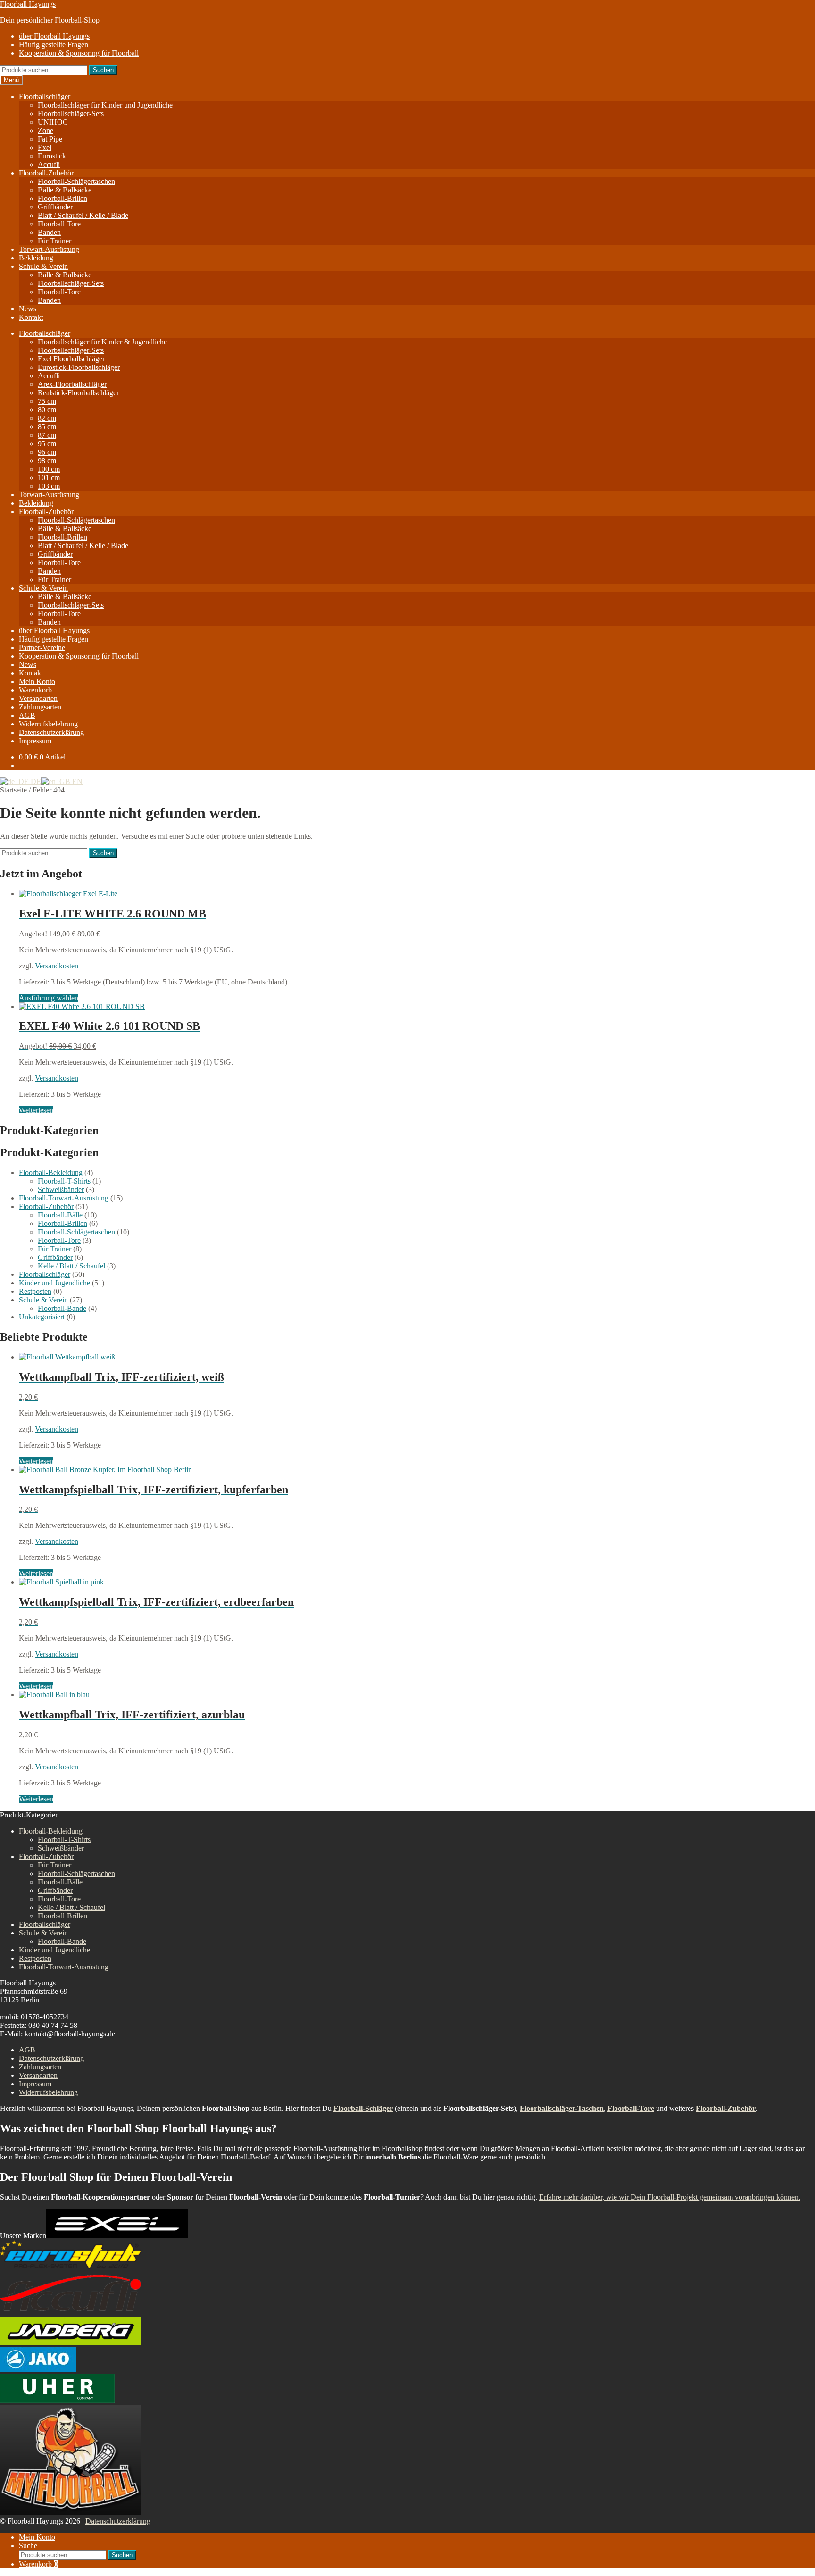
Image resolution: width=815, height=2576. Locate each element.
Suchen (103, 70)
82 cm (47, 418)
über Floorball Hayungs (54, 36)
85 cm (47, 427)
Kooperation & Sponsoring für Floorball (79, 53)
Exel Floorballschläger (71, 359)
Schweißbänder (61, 1189)
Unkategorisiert (42, 1317)
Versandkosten (57, 966)
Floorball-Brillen (62, 198)
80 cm (47, 410)
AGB (27, 715)
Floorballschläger (45, 96)
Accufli (49, 164)
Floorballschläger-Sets (71, 113)
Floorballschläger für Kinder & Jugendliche (102, 342)
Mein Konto (37, 681)
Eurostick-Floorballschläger (79, 367)
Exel (45, 147)
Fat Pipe (50, 139)
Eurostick (52, 156)
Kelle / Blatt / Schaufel (71, 1266)
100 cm (49, 469)
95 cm (47, 444)
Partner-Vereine (42, 647)
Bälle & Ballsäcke (65, 190)
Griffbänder (55, 207)
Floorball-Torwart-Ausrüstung (64, 1198)
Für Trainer (54, 241)
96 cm (47, 452)
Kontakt (31, 317)
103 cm (49, 486)
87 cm (47, 435)
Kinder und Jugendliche (54, 1283)
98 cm (47, 461)
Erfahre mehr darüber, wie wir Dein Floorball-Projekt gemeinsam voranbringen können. (670, 2197)
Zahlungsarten (40, 707)
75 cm (47, 401)
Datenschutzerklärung (51, 732)
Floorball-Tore (59, 224)
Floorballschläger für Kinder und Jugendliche (105, 105)
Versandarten (38, 698)
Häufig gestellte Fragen (54, 45)
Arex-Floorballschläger (72, 384)
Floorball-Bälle (60, 1215)
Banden (49, 232)
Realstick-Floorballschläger (78, 393)
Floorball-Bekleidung (51, 1172)
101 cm (49, 478)
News (28, 309)
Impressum (35, 741)
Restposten (35, 1291)
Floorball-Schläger (363, 2108)
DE (35, 781)
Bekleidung (36, 258)
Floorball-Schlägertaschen (76, 181)
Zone (46, 130)
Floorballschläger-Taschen (562, 2108)
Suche (28, 2546)
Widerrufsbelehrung (48, 724)
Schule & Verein (43, 266)
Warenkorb (35, 690)
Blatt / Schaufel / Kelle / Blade (83, 215)
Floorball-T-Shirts (64, 1181)
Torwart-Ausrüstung (49, 249)
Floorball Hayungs (28, 4)
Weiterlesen (36, 1110)
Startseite (13, 790)
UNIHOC (53, 122)
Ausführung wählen (49, 998)
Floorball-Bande (62, 1308)
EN (76, 781)
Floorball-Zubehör (46, 173)
